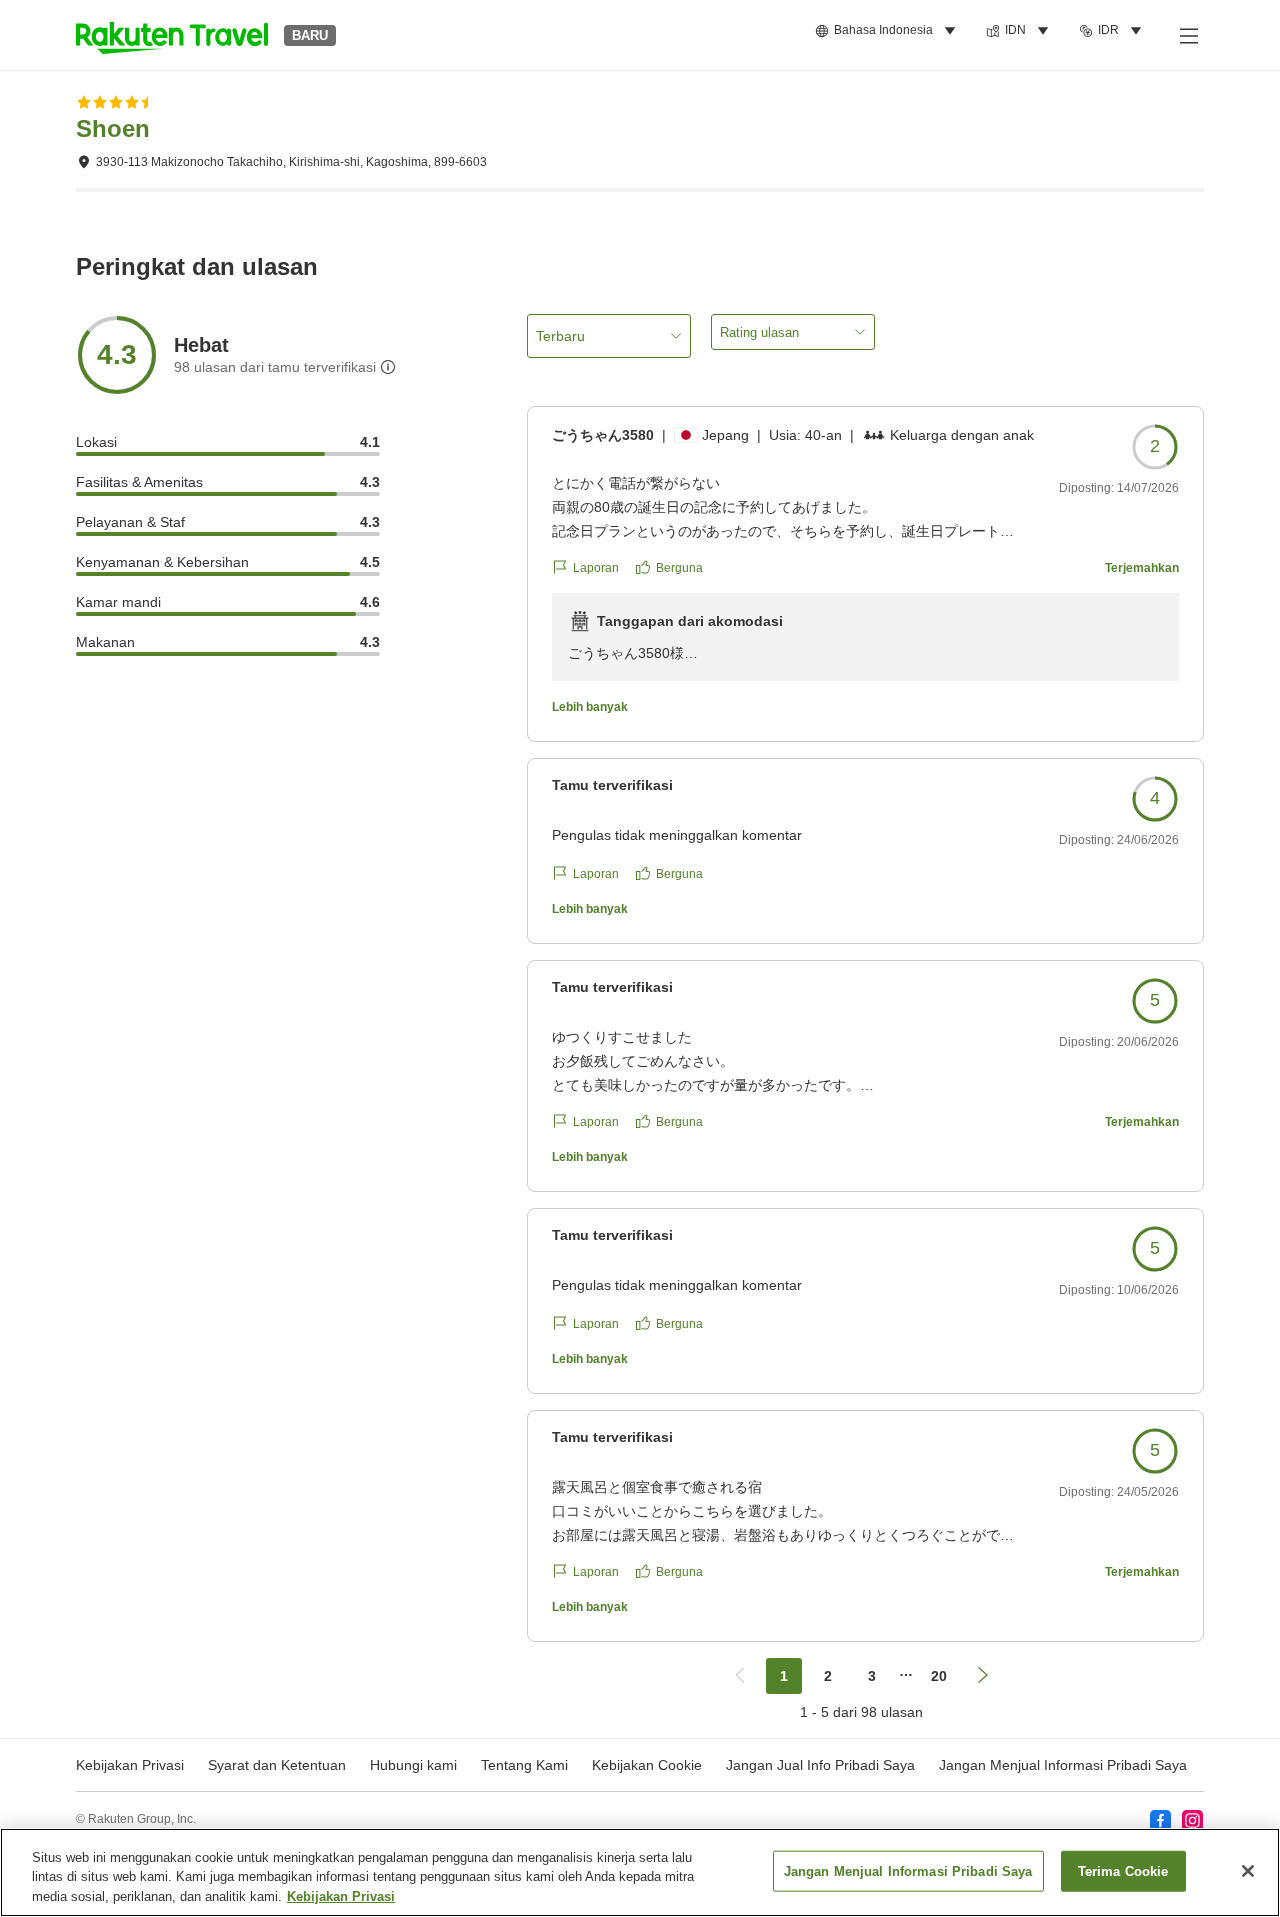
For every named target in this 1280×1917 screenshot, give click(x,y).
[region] (640, 1872)
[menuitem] (888, 31)
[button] (172, 35)
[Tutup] (1248, 1871)
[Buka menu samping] (1188, 35)
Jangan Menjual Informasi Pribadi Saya (1063, 1765)
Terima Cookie (1123, 1870)
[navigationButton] (740, 1676)
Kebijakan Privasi (341, 1896)
